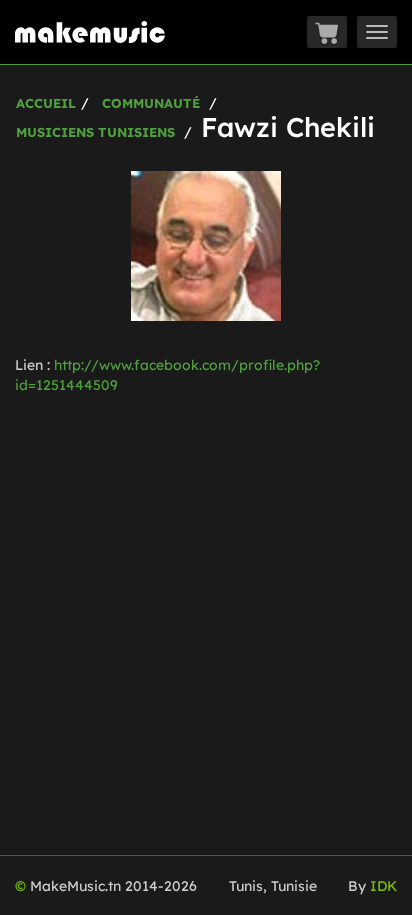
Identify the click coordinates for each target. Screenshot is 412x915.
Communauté (151, 103)
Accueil (46, 103)
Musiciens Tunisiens (95, 132)
